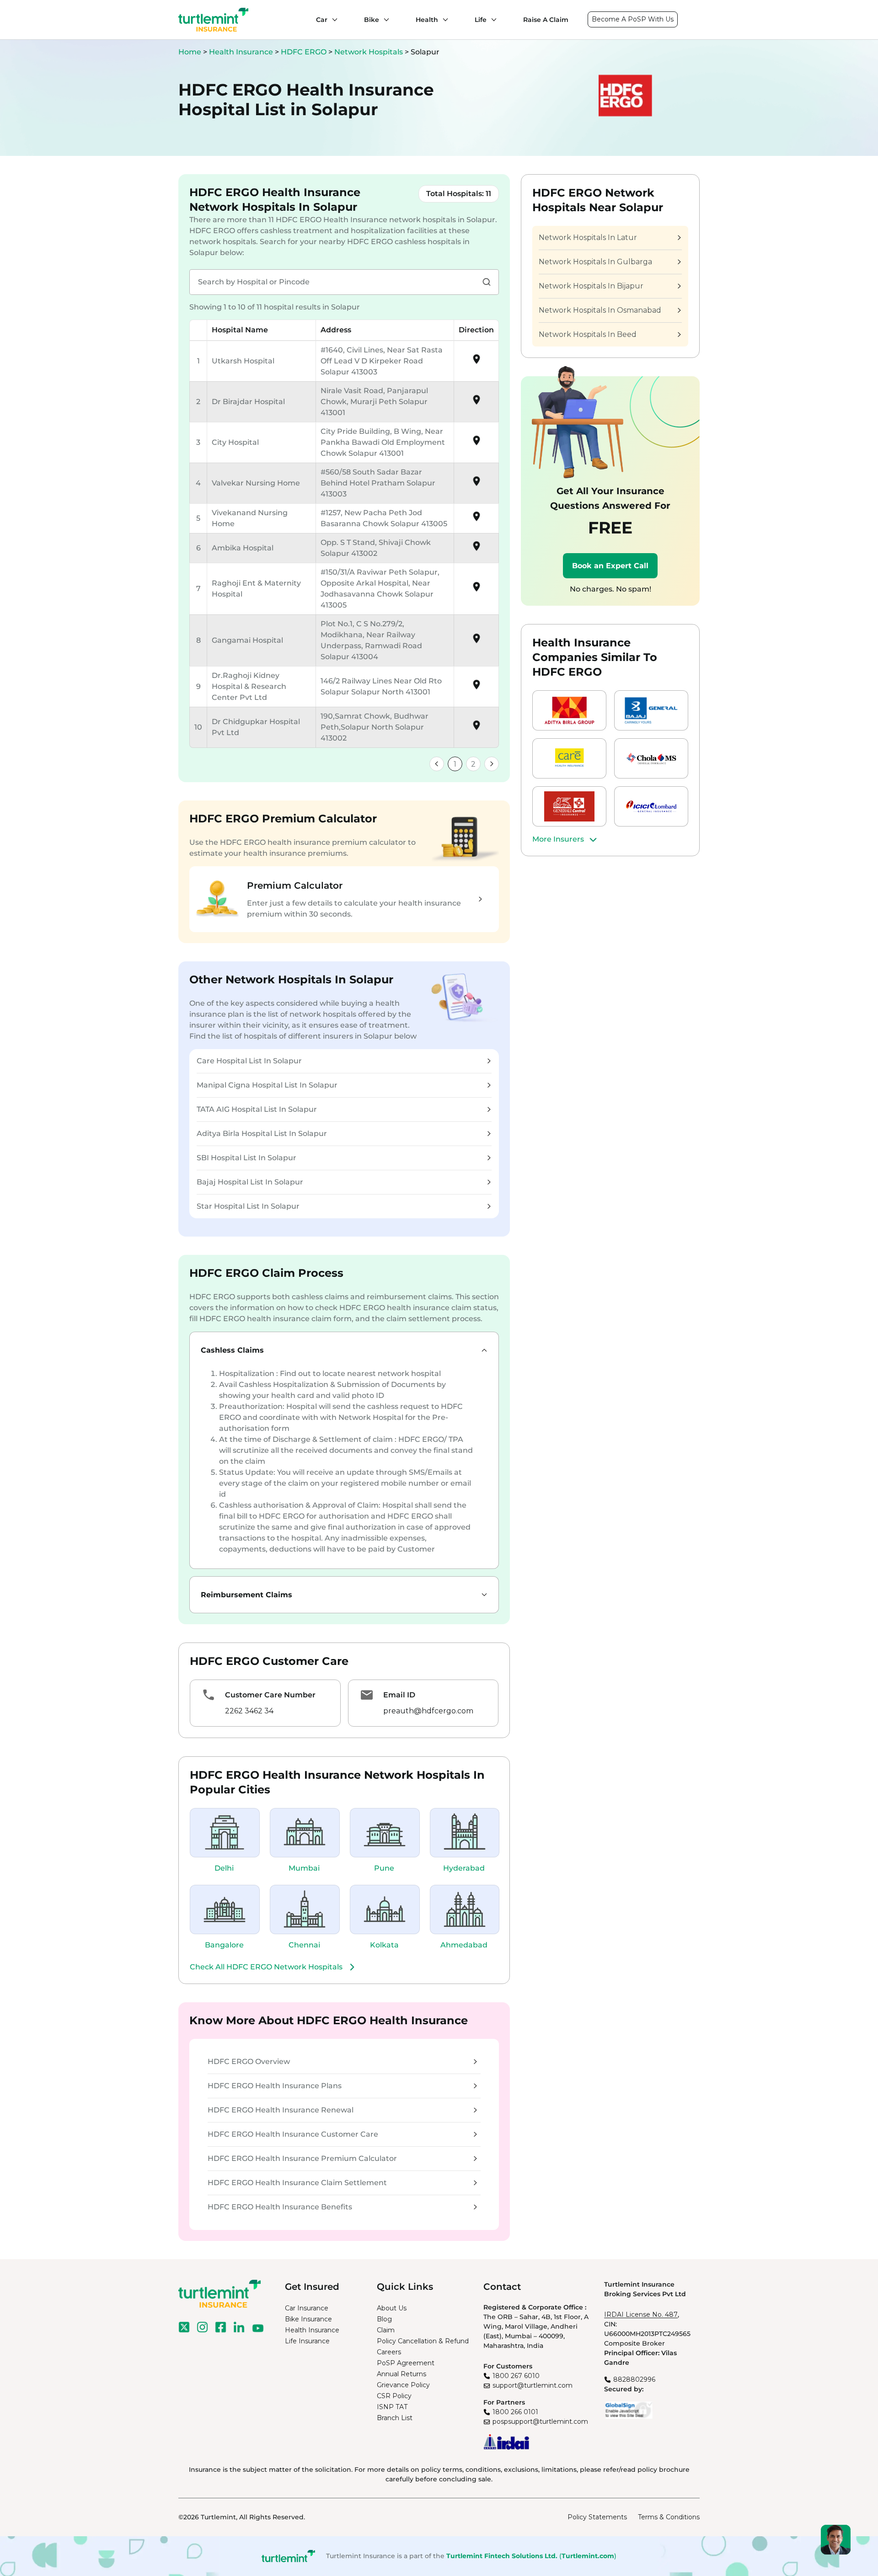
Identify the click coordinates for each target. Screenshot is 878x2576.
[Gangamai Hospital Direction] (476, 642)
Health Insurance (241, 52)
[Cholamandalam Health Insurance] (651, 758)
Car (322, 20)
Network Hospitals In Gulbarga (595, 262)
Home (190, 52)
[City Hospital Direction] (476, 444)
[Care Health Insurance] (569, 758)
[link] (437, 764)
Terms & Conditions (669, 2517)
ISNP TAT (392, 2407)
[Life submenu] (492, 20)
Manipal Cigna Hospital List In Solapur (267, 1085)
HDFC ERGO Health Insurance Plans (275, 2086)
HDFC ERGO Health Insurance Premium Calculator (302, 2158)
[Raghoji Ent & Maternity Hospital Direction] (476, 590)
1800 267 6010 (516, 2376)
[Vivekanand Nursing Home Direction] (476, 520)
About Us (392, 2308)
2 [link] (473, 764)
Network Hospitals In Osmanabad (600, 310)
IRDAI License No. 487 (641, 2315)
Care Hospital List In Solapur (249, 1061)
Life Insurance (307, 2341)
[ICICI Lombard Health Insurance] (651, 806)
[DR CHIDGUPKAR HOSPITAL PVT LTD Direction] (476, 728)
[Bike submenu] (384, 20)
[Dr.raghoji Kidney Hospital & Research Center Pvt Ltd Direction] (476, 688)
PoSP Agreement (406, 2363)
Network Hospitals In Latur (588, 237)
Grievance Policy (403, 2385)
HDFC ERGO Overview (249, 2061)
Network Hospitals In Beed (588, 334)
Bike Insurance (308, 2319)
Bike (372, 20)
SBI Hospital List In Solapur (246, 1158)
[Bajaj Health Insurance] (651, 710)
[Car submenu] (332, 20)
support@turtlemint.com (533, 2385)
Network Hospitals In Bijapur (591, 286)
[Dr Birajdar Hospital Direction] (476, 403)
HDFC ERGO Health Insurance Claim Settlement (297, 2183)
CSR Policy (394, 2396)
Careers (389, 2352)
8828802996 (634, 2379)
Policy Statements (597, 2517)
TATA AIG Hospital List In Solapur (257, 1109)
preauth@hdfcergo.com (428, 1711)
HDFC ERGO (305, 52)
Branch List (395, 2418)
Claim (386, 2330)
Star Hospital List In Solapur (248, 1206)
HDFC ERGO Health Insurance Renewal (281, 2110)
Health (427, 20)
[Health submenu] (443, 20)
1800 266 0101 (515, 2412)
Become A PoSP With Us (633, 19)
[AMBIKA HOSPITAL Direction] (476, 549)
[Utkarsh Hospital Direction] (476, 362)
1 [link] (455, 764)
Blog (384, 2319)
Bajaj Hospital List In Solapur (250, 1182)
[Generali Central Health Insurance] (569, 806)
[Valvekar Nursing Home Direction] (476, 484)
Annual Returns (402, 2374)
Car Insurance (307, 2308)
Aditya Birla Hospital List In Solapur (262, 1133)
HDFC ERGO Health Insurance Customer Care (293, 2134)
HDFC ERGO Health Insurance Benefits (280, 2207)
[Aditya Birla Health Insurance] (569, 710)
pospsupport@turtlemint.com (540, 2421)
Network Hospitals (369, 52)
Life (481, 20)
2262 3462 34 (249, 1711)
